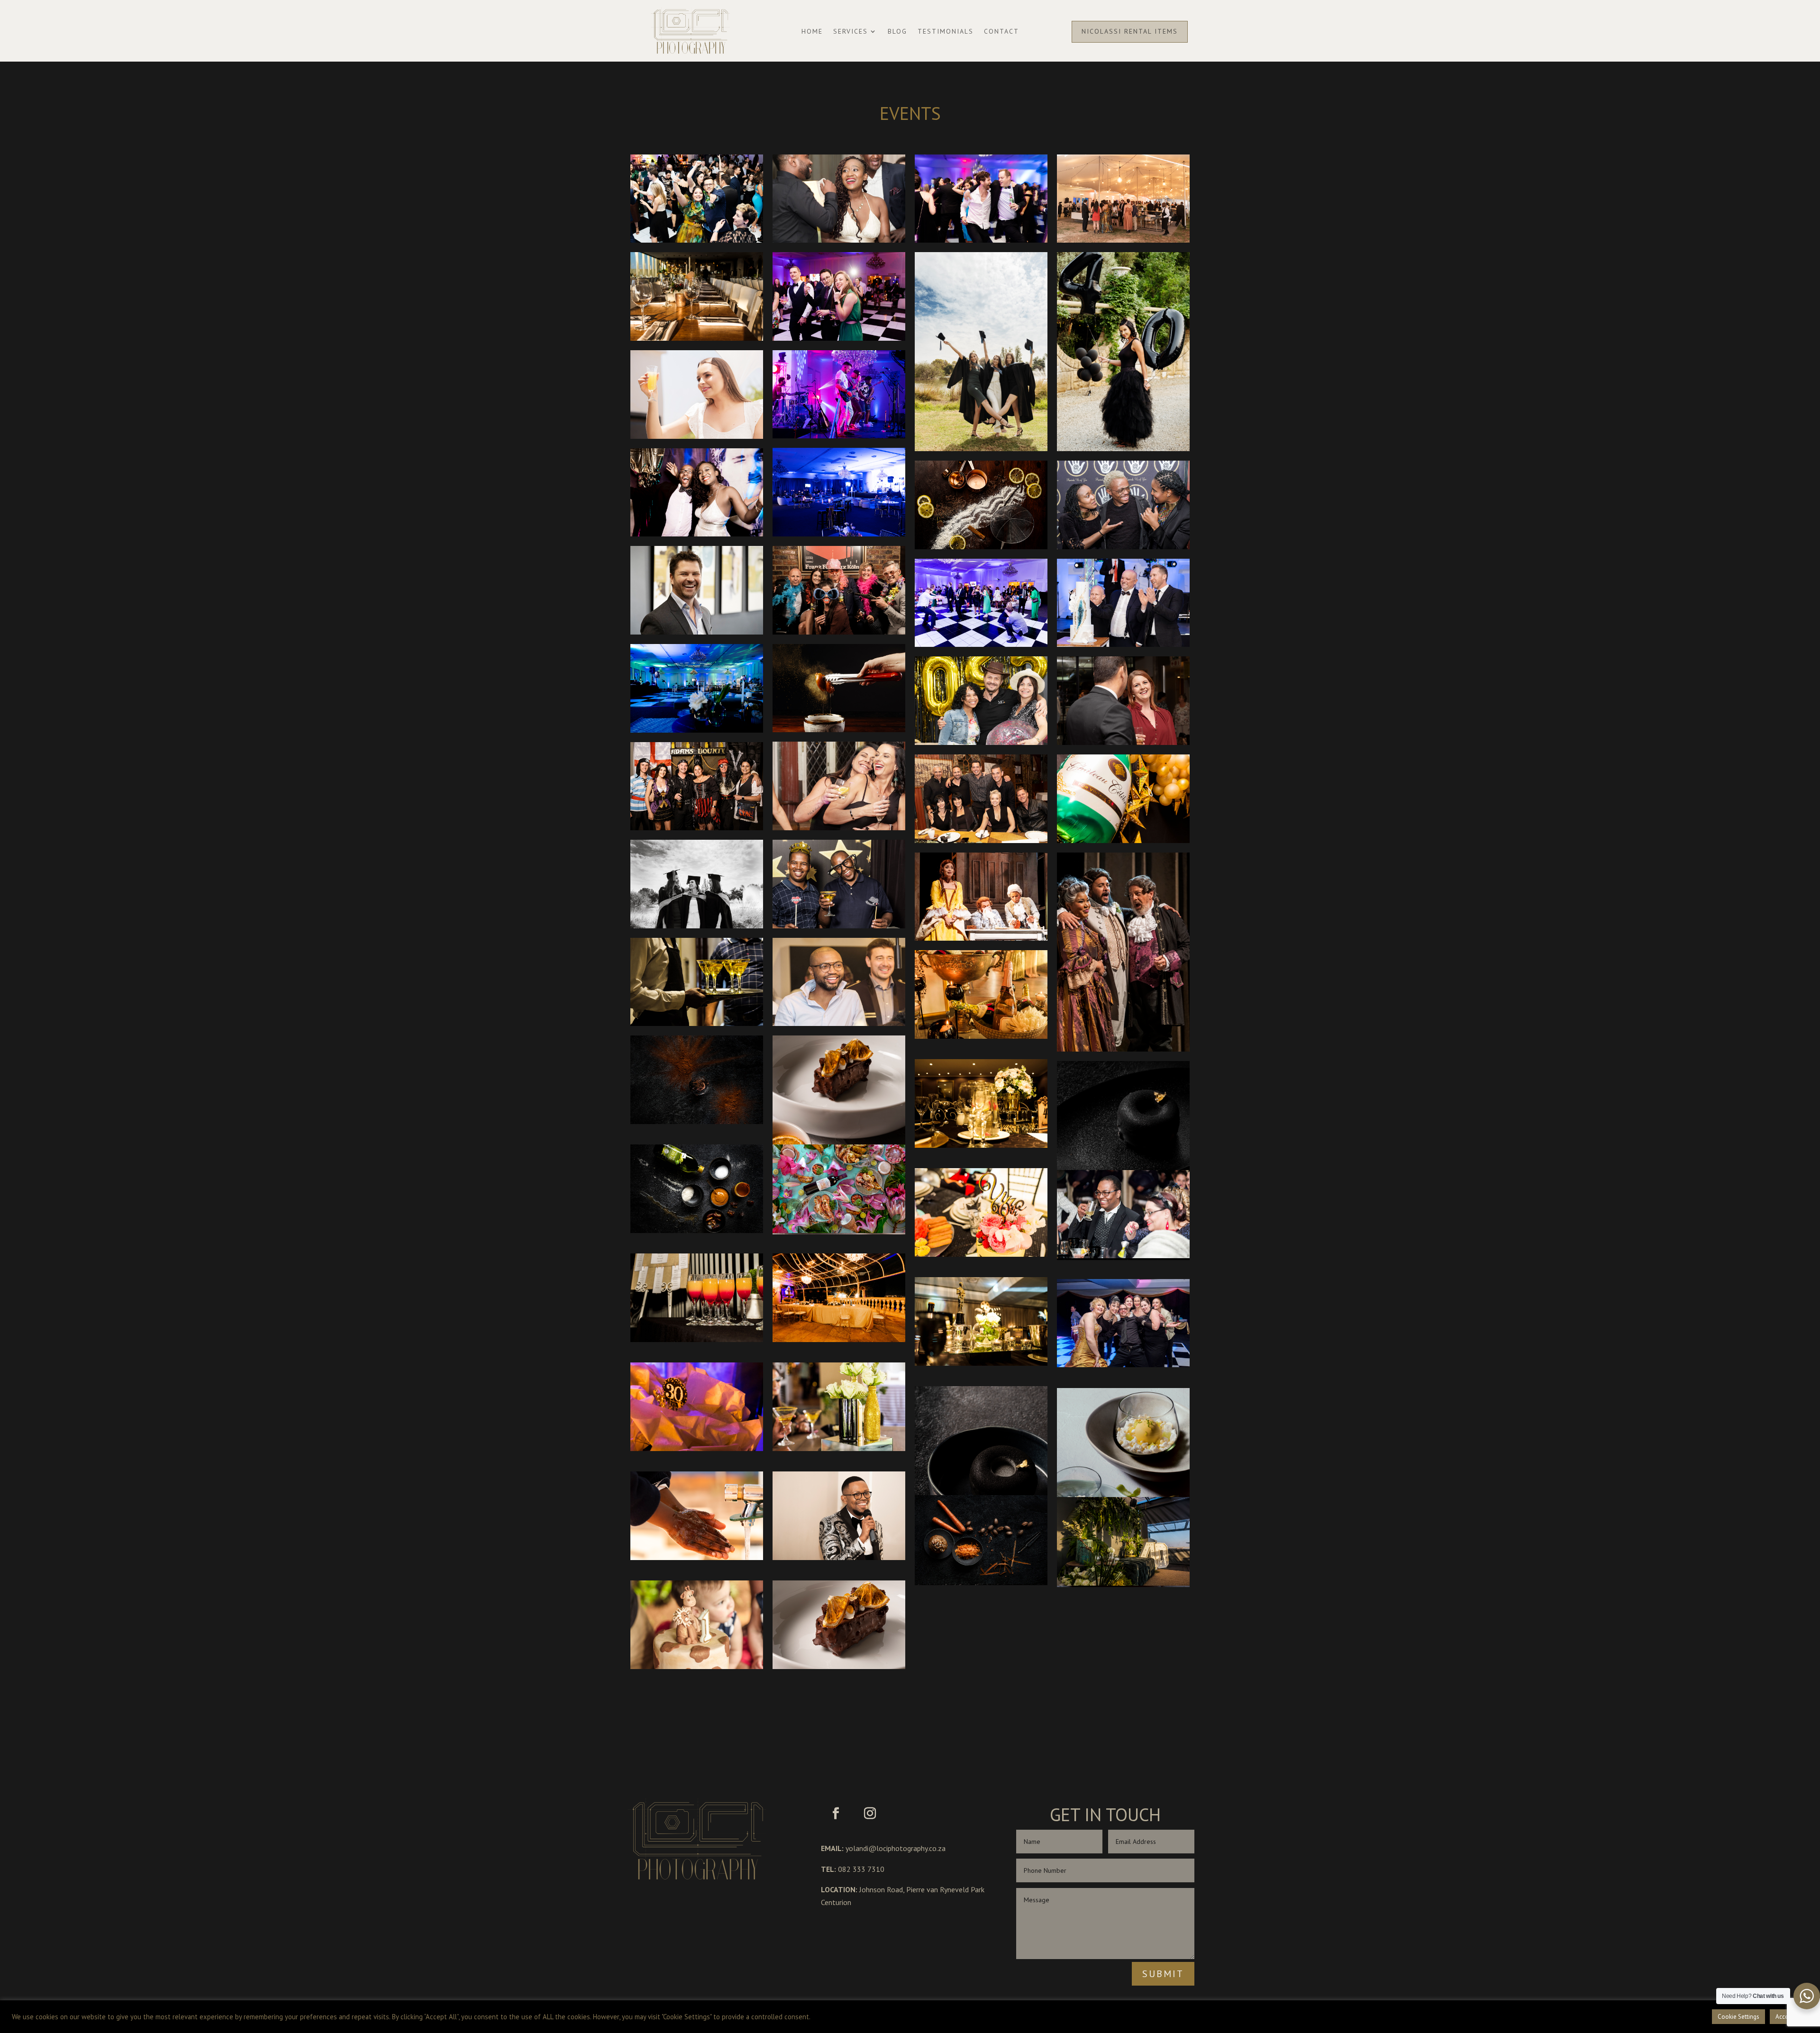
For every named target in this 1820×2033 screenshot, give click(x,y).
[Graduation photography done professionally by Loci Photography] (697, 884)
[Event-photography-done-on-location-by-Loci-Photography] (981, 1321)
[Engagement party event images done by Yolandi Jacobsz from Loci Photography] (697, 395)
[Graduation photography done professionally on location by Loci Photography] (981, 352)
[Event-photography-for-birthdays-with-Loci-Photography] (1123, 1541)
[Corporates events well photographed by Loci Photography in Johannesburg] (839, 590)
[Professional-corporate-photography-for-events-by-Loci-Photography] (839, 1407)
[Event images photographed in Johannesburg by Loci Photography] (839, 395)
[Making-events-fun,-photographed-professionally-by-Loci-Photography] (839, 884)
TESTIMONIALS (946, 32)
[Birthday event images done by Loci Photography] (981, 799)
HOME (812, 32)
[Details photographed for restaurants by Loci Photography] (981, 505)
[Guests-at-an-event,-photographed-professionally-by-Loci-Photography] (1123, 1214)
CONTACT (1001, 32)
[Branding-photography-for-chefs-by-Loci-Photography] (697, 1080)
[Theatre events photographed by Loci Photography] (981, 897)
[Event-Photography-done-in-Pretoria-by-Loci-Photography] (839, 1516)
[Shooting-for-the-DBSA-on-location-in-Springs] (697, 1516)
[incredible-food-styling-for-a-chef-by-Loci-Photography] (1123, 1161)
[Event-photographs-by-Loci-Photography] (697, 1298)
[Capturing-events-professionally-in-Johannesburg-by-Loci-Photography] (981, 1212)
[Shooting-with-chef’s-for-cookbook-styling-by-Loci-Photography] (839, 1135)
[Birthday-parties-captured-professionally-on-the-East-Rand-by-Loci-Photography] (697, 1625)
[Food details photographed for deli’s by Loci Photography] (839, 688)
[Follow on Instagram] (870, 1814)
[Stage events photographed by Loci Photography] (1123, 952)
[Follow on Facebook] (836, 1814)
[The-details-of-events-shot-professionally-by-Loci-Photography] (1123, 799)
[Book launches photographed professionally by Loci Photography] (1123, 701)
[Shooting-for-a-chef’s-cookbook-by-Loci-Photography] (981, 1486)
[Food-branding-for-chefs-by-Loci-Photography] (981, 1539)
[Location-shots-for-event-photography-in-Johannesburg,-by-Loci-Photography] (839, 1298)
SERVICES (851, 32)
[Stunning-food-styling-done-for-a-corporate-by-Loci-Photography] (1123, 1488)
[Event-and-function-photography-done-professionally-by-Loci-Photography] (839, 982)
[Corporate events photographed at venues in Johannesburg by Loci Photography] (981, 603)
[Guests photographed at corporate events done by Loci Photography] (1123, 199)
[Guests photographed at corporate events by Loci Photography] (839, 296)
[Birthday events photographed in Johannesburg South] (697, 786)
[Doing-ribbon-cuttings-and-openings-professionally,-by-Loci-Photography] (1123, 505)
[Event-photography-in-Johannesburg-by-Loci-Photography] (697, 296)
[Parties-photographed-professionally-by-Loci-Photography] (697, 1407)
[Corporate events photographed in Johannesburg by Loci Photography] (697, 590)
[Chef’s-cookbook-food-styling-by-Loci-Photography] (839, 1625)
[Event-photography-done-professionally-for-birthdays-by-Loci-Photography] (981, 994)
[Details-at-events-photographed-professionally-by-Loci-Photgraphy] (697, 982)
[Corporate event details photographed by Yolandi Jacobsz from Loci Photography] (1123, 603)
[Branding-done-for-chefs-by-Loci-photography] (697, 1189)
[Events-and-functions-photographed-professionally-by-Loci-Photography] (839, 199)
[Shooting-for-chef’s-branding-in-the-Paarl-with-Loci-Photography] (839, 1189)
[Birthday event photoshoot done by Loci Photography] (1123, 352)
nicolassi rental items (1130, 31)
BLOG (897, 32)
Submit (1163, 1974)
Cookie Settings (1738, 2017)
